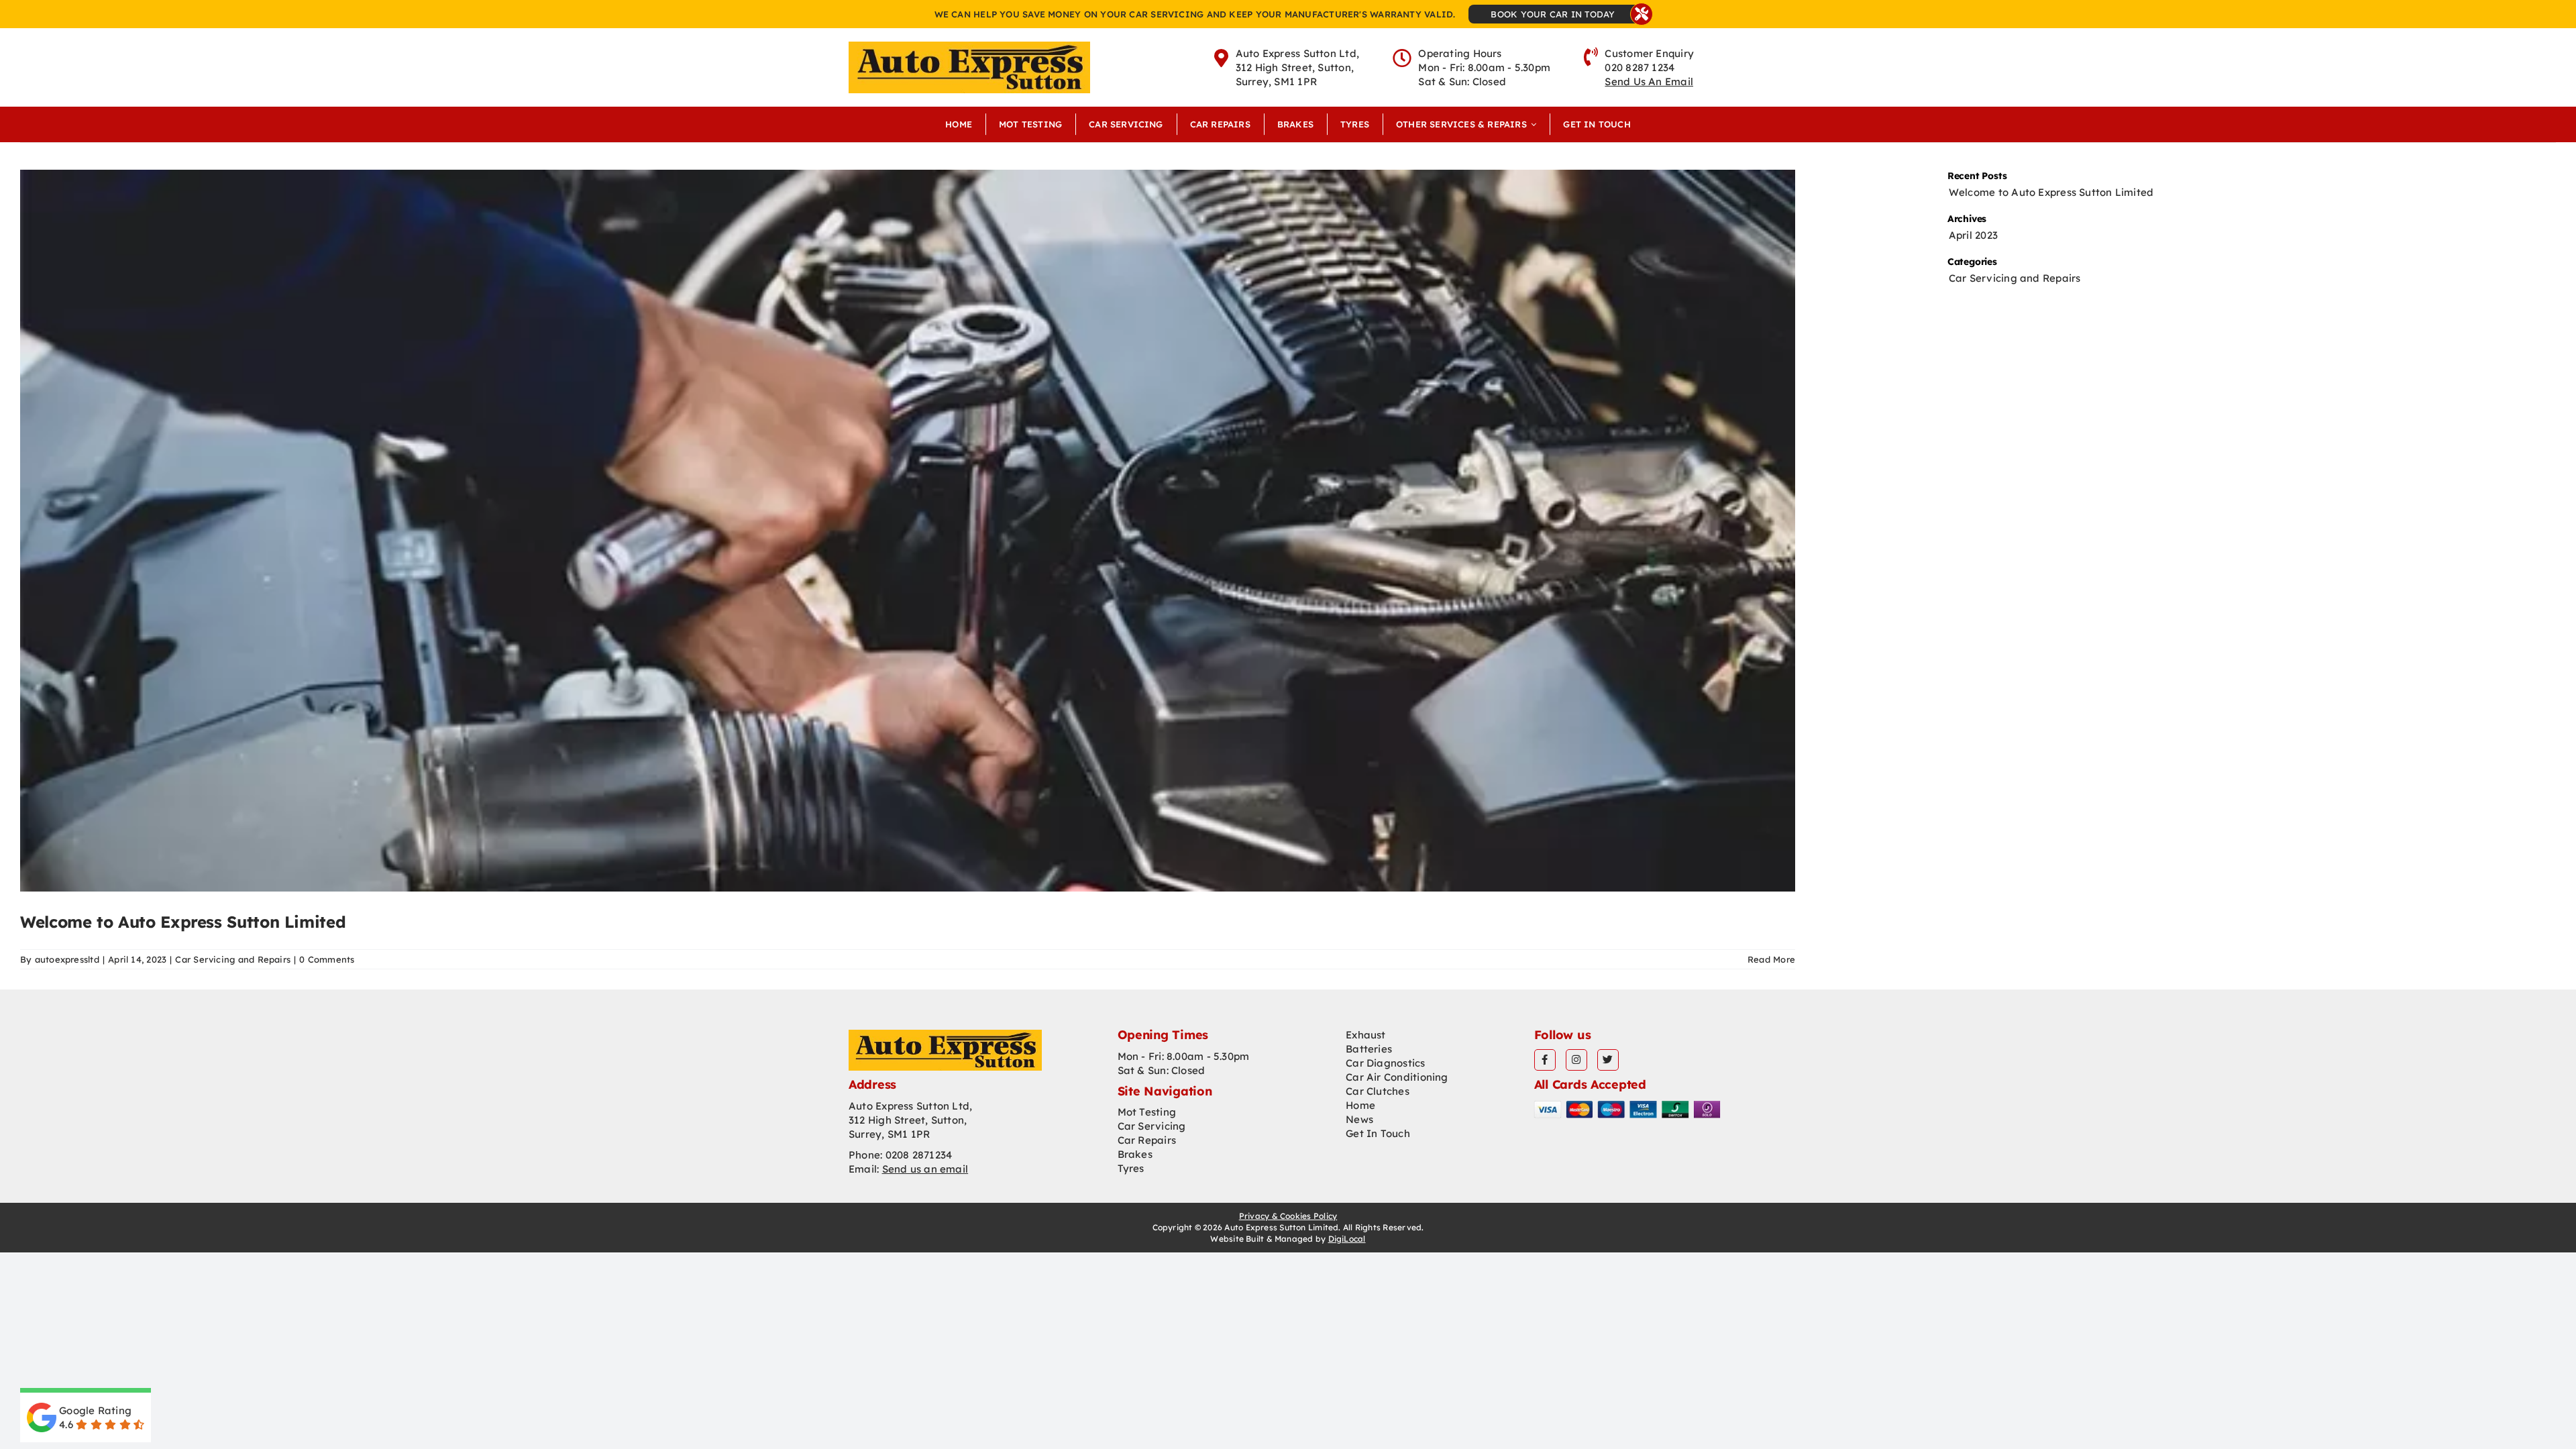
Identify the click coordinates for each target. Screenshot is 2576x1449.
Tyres (1131, 1168)
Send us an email (925, 1169)
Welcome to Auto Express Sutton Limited (183, 922)
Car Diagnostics (1385, 1063)
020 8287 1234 (1640, 67)
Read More (1771, 959)
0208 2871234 (919, 1155)
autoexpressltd (67, 959)
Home (1360, 1105)
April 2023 (1973, 235)
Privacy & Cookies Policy (1288, 1216)
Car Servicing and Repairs (233, 959)
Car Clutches (1378, 1091)
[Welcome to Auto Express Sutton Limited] (908, 531)
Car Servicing (1152, 1126)
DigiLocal (1347, 1239)
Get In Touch (1378, 1133)
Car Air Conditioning (1397, 1077)
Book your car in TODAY (1553, 14)
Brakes (1135, 1154)
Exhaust (1366, 1035)
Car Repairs (1147, 1140)
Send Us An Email (1649, 82)
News (1359, 1119)
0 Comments (327, 959)
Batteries (1369, 1049)
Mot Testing (1147, 1112)
